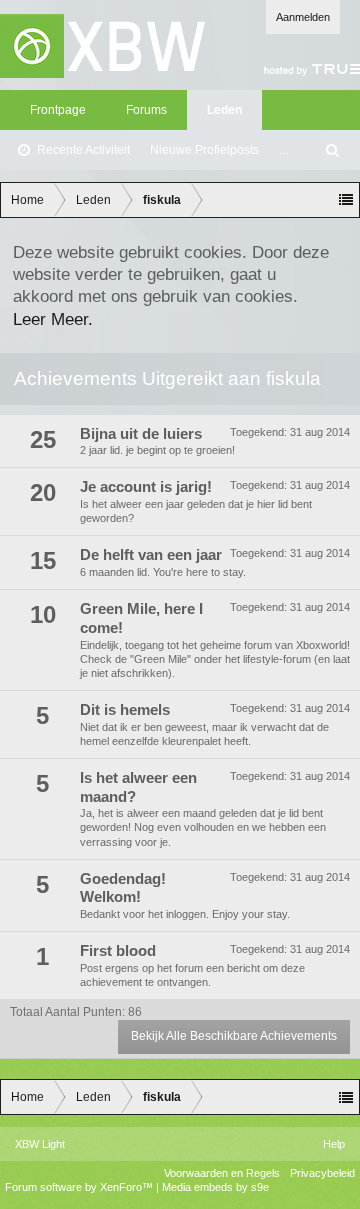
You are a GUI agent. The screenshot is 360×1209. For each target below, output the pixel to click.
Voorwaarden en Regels (222, 1173)
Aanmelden (303, 17)
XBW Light (40, 1144)
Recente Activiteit (83, 150)
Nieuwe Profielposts (204, 150)
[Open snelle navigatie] (346, 200)
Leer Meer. (53, 319)
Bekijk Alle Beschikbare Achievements (234, 1036)
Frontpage (58, 110)
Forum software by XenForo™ (80, 1187)
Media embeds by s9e (215, 1187)
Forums (146, 110)
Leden (224, 110)
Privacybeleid (322, 1173)
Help (334, 1144)
